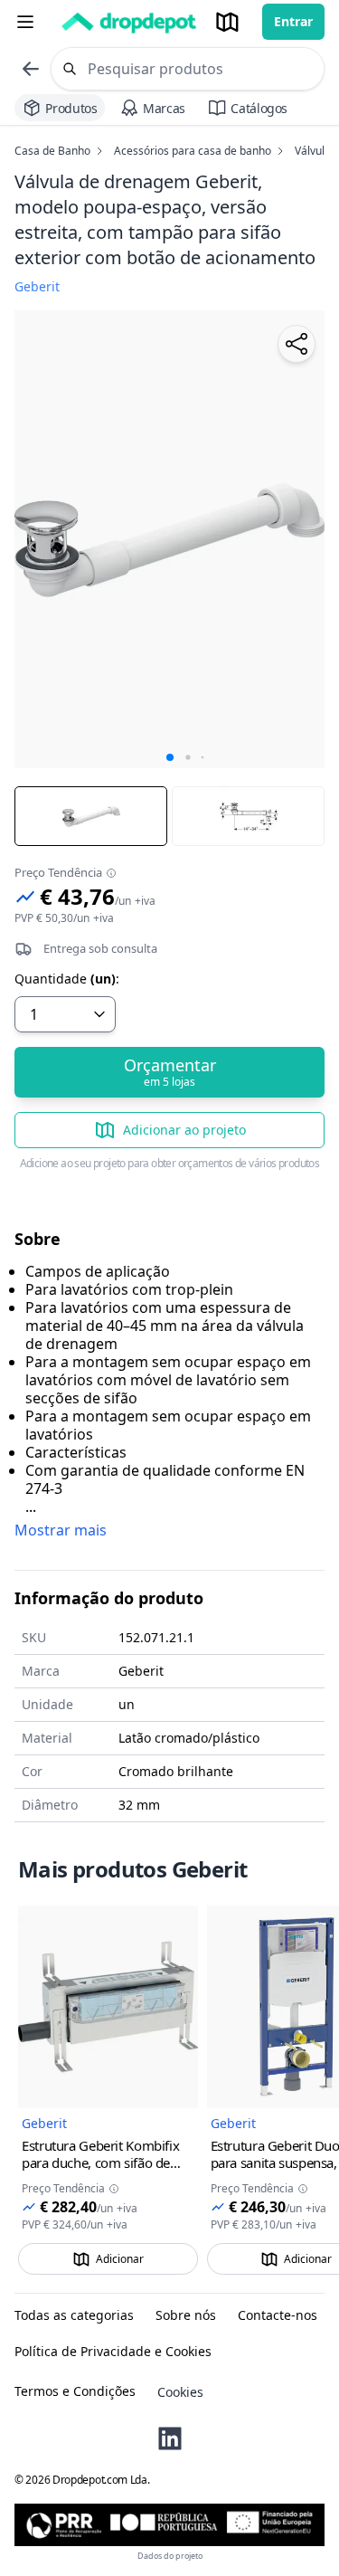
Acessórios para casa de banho (193, 151)
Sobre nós (186, 2315)
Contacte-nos (278, 2315)
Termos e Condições (75, 2391)
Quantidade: (67, 979)
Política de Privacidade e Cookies (113, 2352)
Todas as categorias (74, 2315)
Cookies (180, 2392)
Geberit (44, 2123)
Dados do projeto (170, 2556)
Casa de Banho (52, 151)
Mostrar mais (61, 1530)
